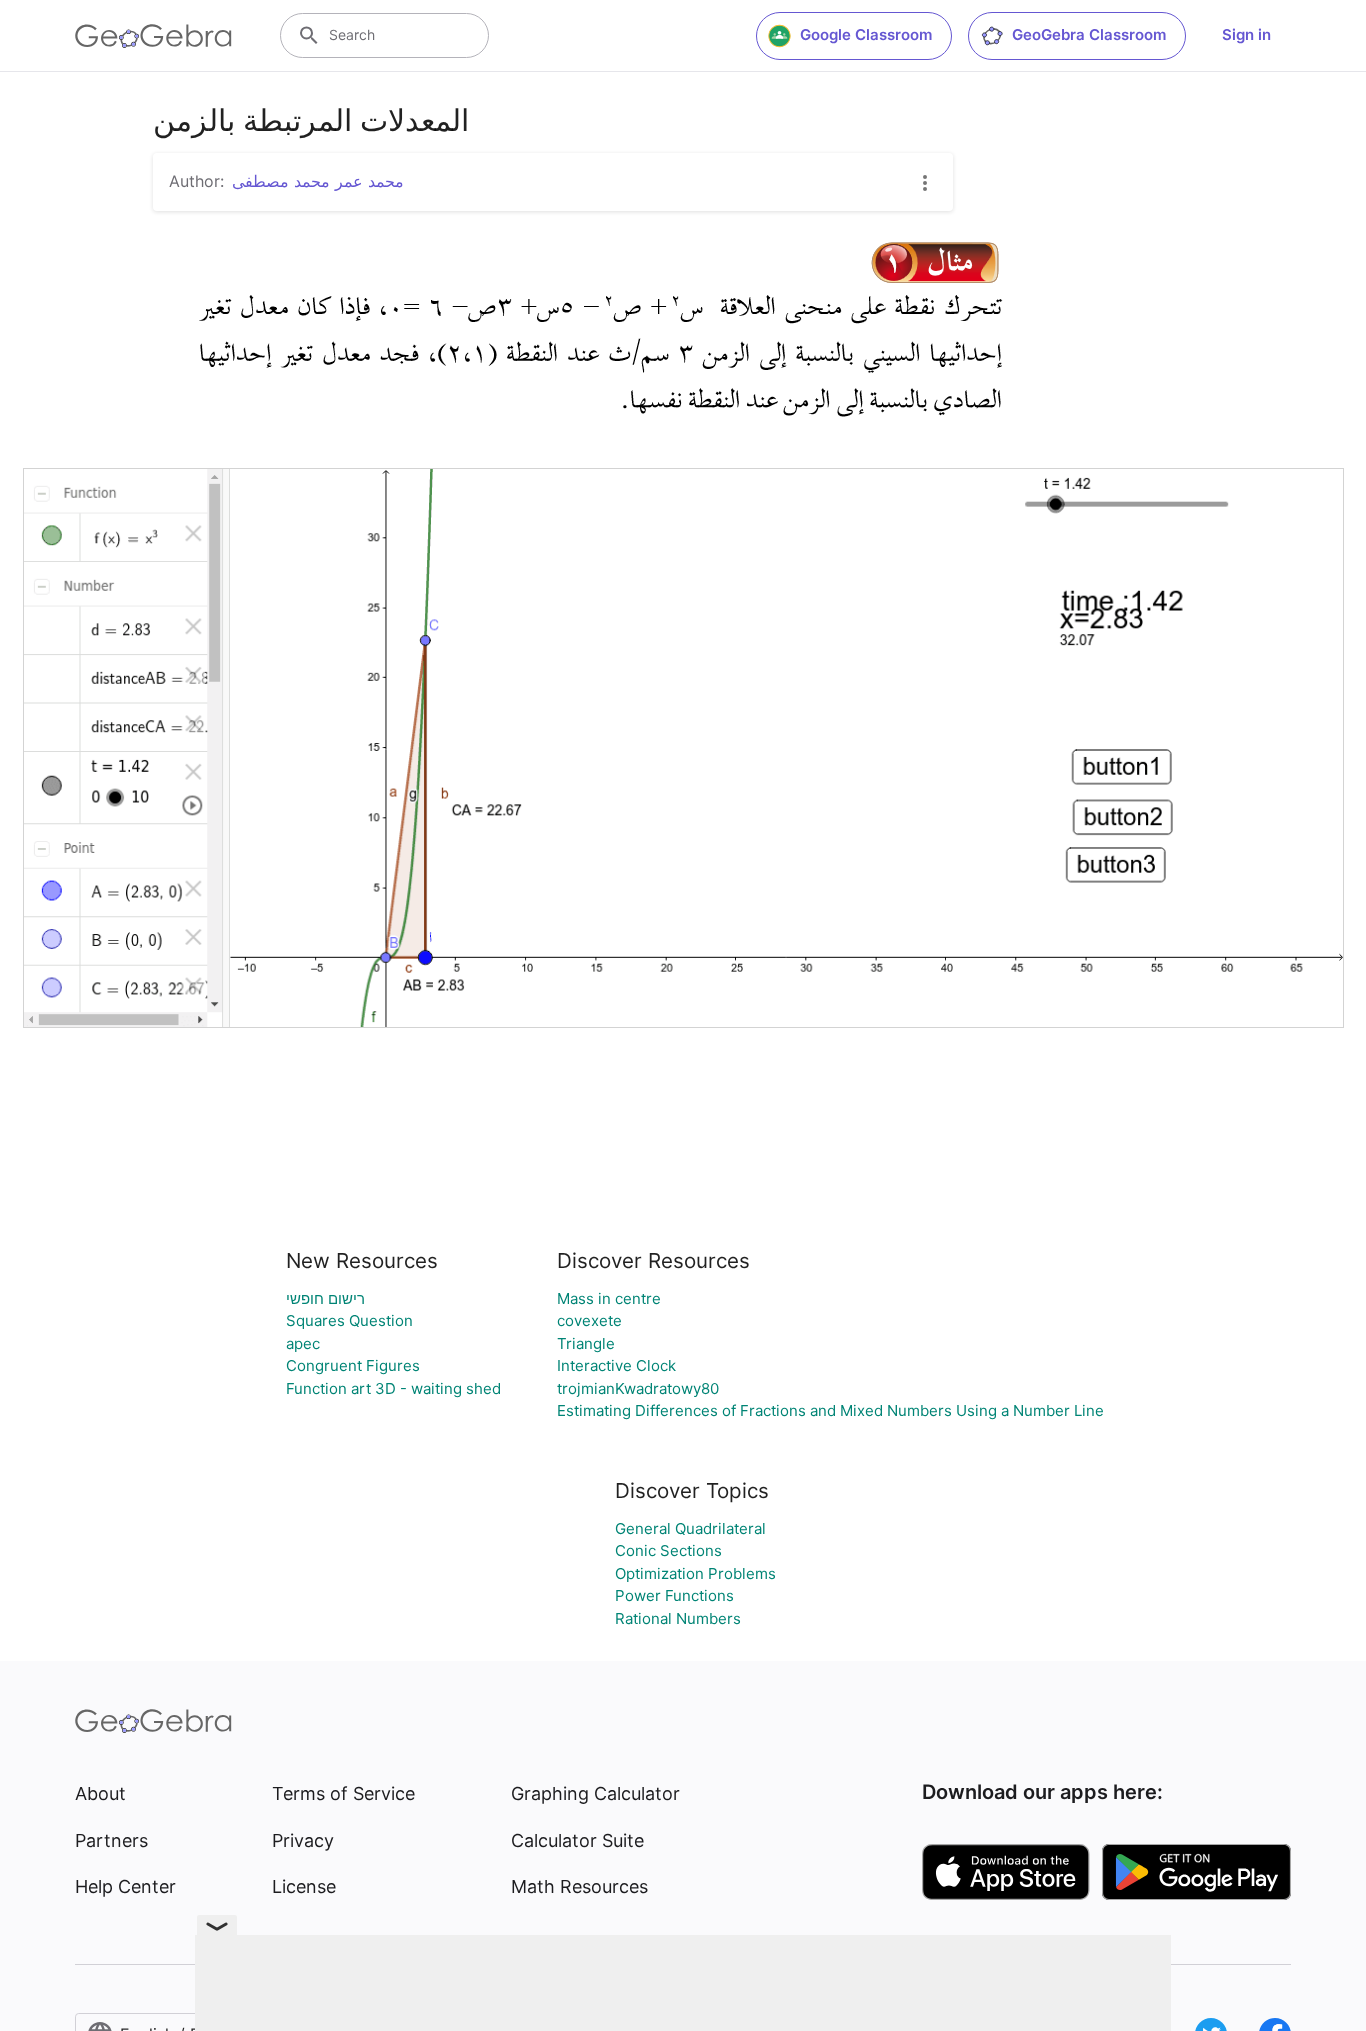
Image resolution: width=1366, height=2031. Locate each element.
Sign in (1246, 34)
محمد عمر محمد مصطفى (318, 181)
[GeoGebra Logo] (153, 36)
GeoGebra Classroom (1089, 34)
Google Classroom (866, 34)
